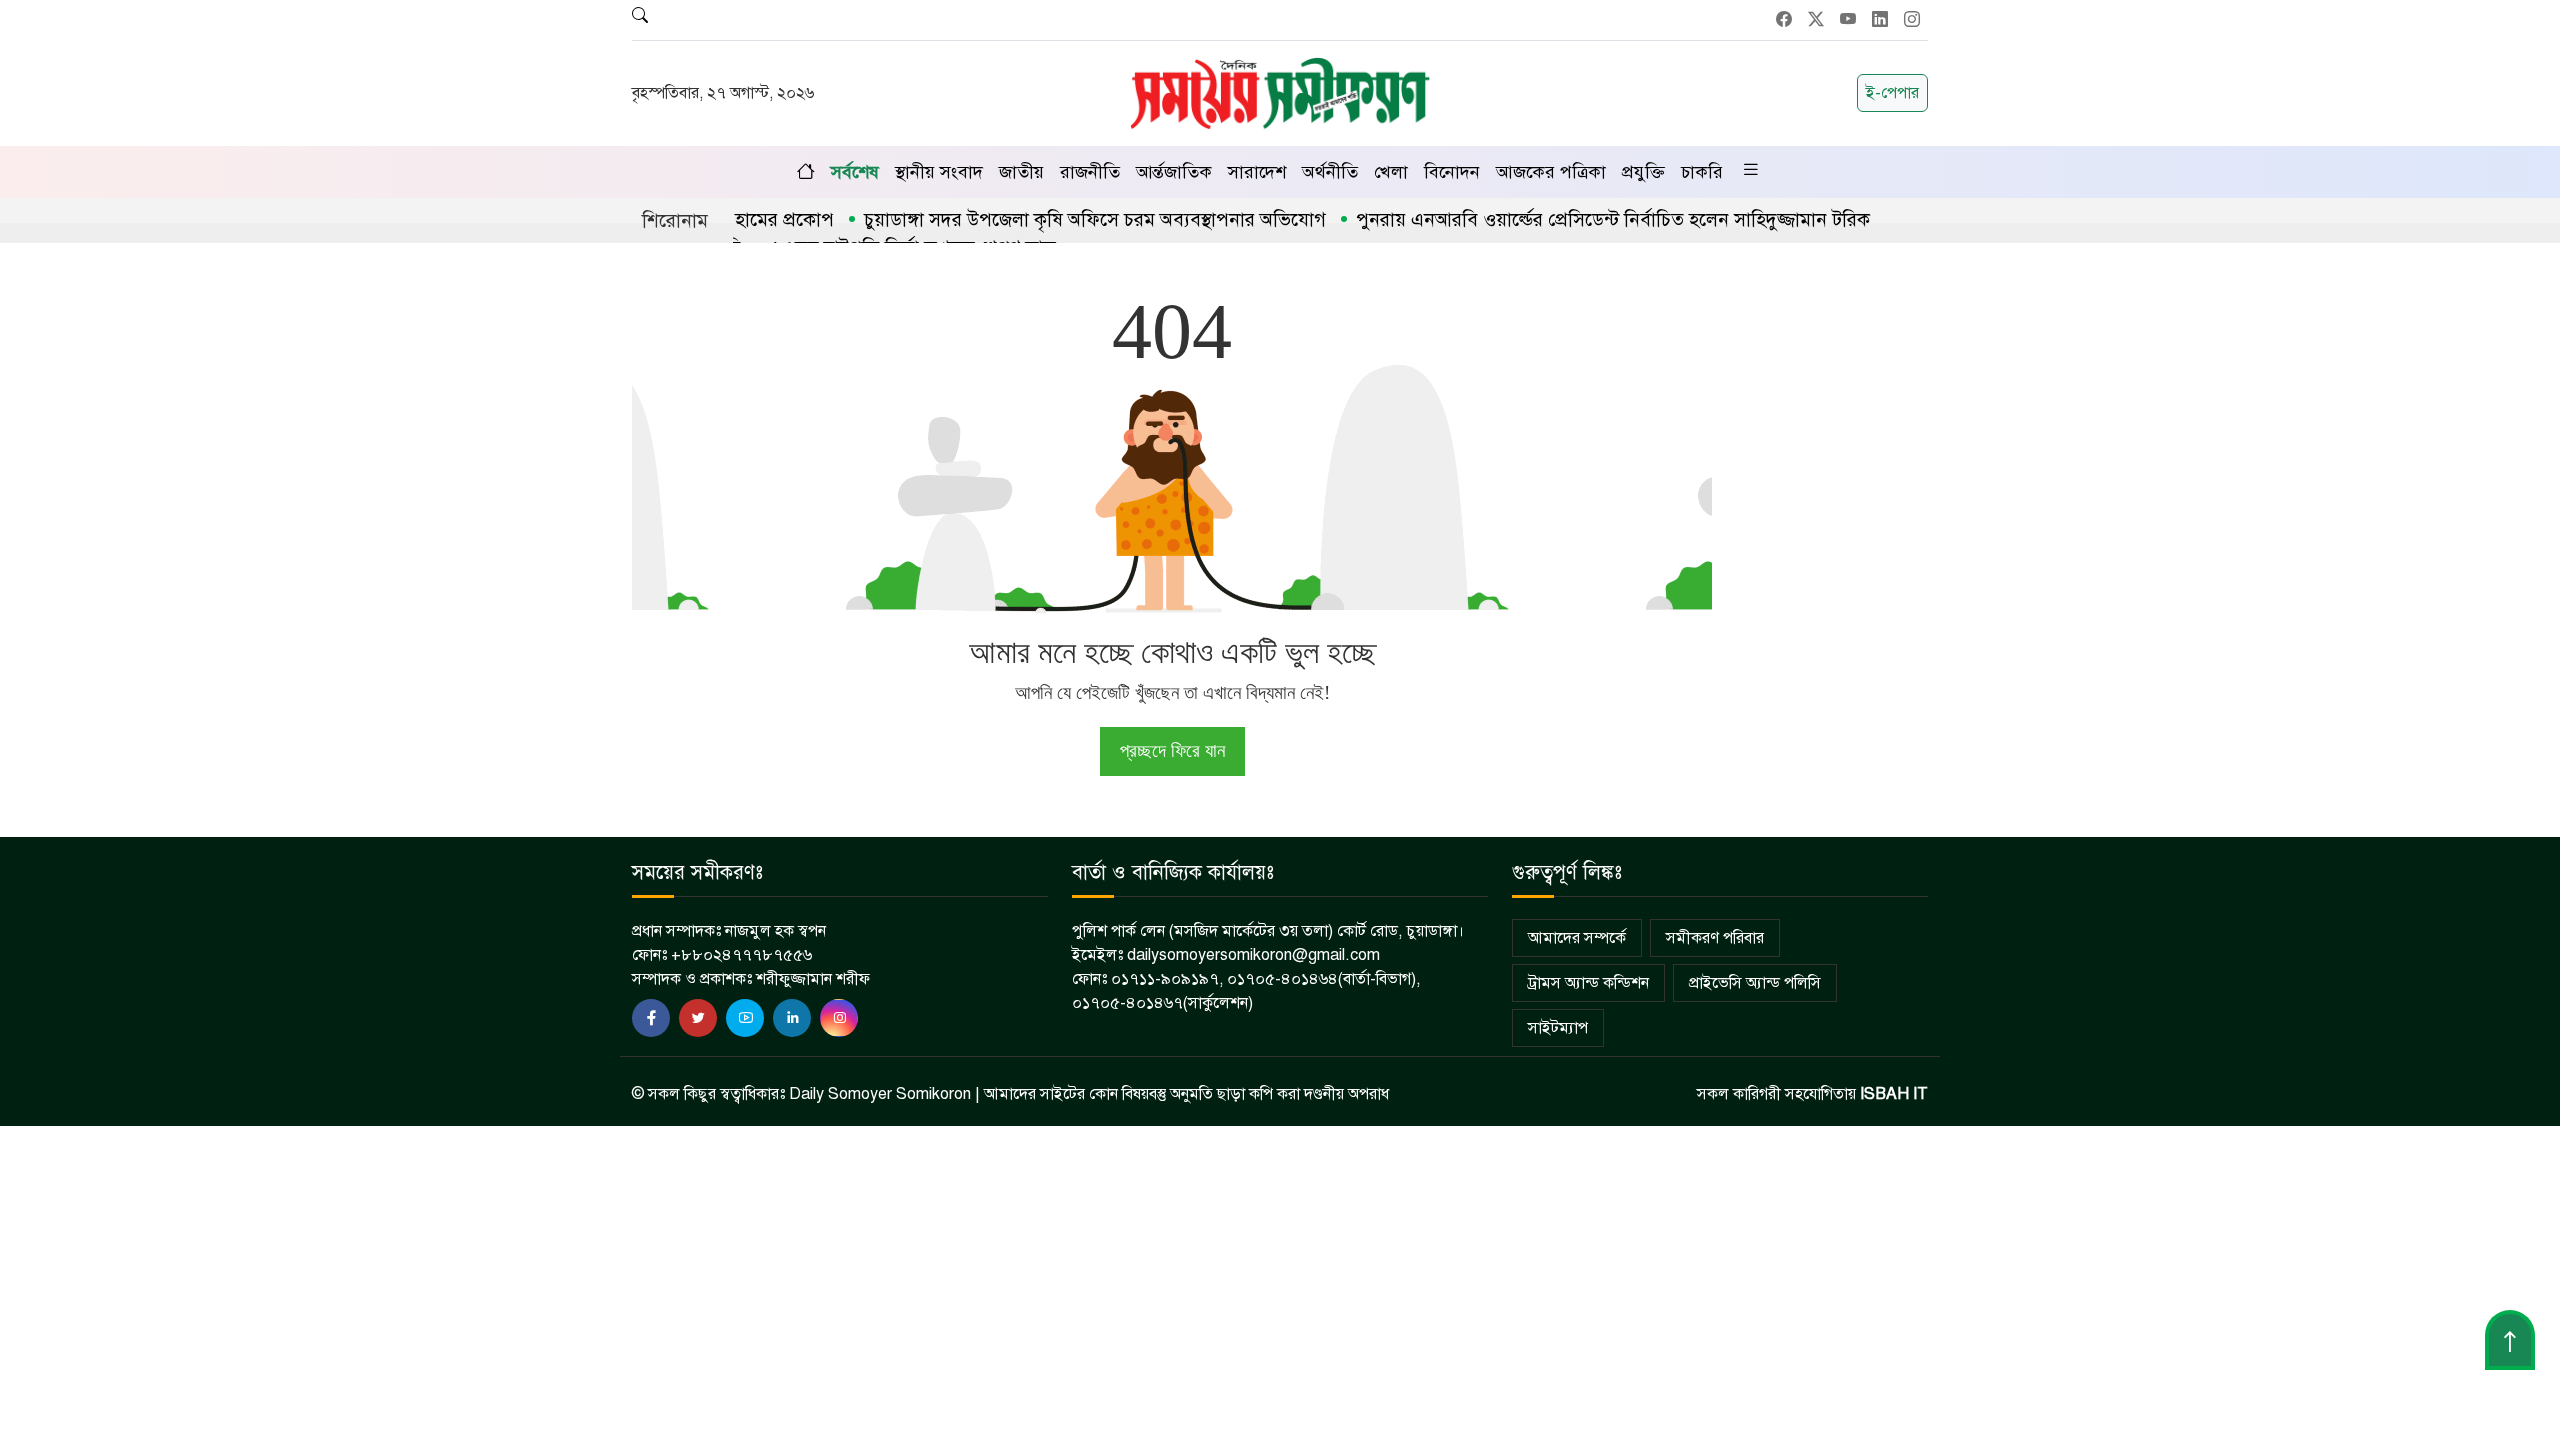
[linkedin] (792, 1018)
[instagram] (839, 1018)
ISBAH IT (1894, 1094)
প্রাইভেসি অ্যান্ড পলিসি (1755, 983)
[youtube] (745, 1018)
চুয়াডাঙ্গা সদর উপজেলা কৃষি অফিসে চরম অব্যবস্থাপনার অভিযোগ (1053, 219)
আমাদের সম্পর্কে (1577, 938)
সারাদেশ (1257, 172)
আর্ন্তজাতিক (1174, 172)
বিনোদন (1452, 172)
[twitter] (698, 1018)
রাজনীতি (1090, 172)
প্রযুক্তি (1643, 172)
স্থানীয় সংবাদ (939, 172)
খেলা (1391, 172)
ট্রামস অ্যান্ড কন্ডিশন (1588, 983)
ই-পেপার (1892, 93)
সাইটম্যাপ (1558, 1028)
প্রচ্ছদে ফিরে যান (1172, 750)
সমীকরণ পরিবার (1715, 938)
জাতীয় (1021, 172)
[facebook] (651, 1018)
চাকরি (1702, 172)
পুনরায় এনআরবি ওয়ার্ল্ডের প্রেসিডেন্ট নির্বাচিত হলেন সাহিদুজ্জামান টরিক (1571, 219)
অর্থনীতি (1330, 172)
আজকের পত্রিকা (1551, 172)
